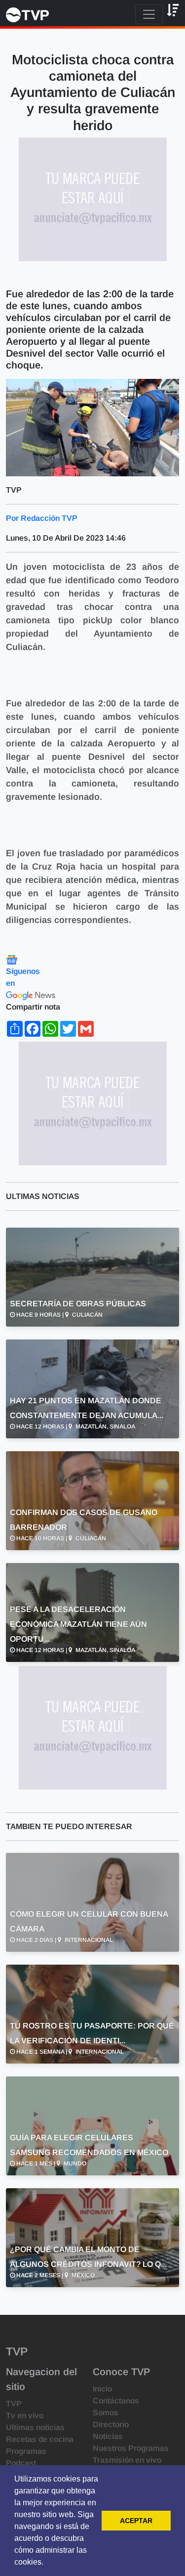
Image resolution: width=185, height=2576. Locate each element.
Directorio (111, 2424)
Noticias (108, 2436)
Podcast (21, 2463)
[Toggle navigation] (149, 14)
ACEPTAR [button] (136, 2521)
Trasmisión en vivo (127, 2460)
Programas (26, 2451)
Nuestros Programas (131, 2448)
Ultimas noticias (35, 2427)
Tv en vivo (25, 2415)
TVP (14, 2404)
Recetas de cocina (40, 2439)
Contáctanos (116, 2401)
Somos (106, 2413)
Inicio (102, 2389)
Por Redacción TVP (42, 518)
